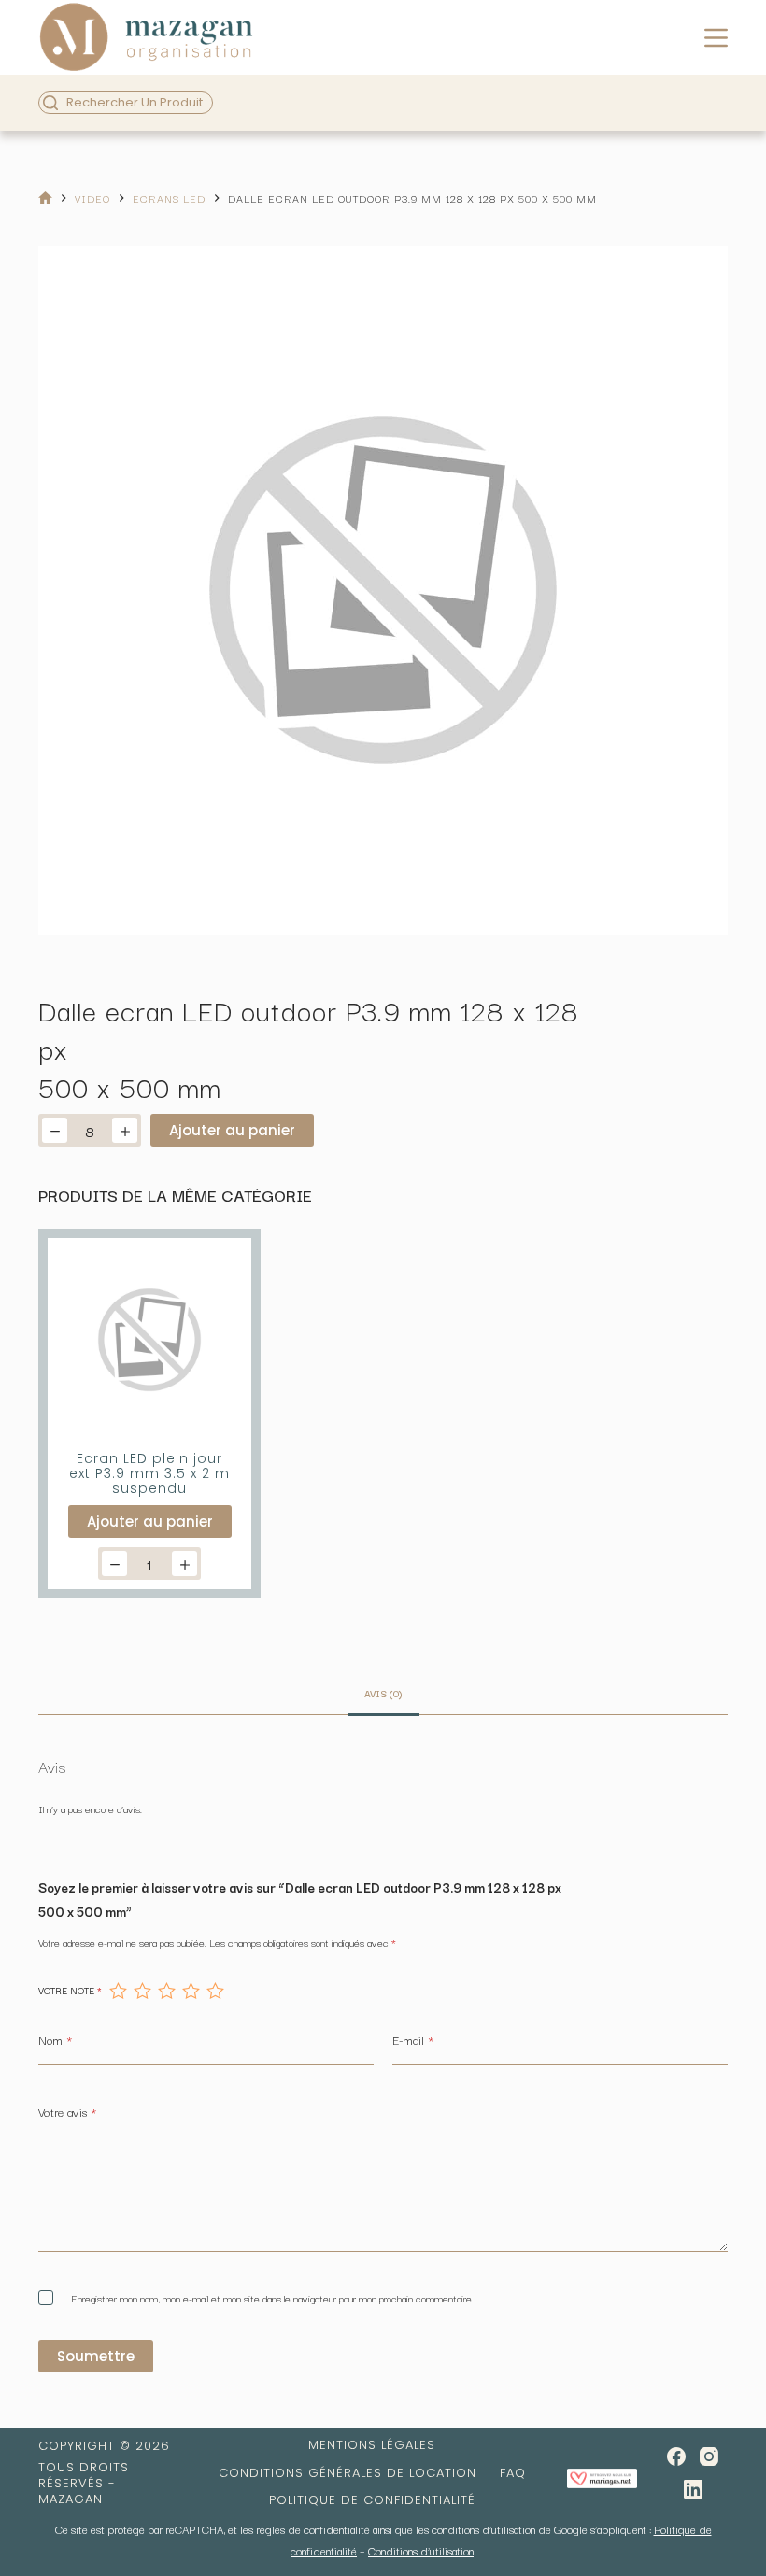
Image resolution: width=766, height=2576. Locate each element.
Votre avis (67, 2111)
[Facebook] (676, 2456)
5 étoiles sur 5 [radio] (215, 1991)
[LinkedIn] (693, 2489)
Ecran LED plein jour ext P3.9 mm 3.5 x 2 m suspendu (149, 1473)
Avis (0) (383, 1693)
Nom (55, 2039)
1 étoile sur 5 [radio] (118, 1991)
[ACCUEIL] (45, 198)
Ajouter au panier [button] (150, 1521)
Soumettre (96, 2356)
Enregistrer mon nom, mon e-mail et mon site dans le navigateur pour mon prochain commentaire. (272, 2298)
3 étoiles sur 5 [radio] (166, 1991)
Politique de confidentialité (372, 2501)
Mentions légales (372, 2446)
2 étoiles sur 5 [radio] (142, 1991)
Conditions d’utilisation (421, 2550)
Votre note (70, 1990)
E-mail (413, 2039)
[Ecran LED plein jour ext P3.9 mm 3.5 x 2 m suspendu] (149, 1340)
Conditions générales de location (348, 2474)
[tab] (383, 1693)
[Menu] (716, 38)
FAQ (513, 2474)
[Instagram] (709, 2456)
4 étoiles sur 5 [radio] (191, 1991)
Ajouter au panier (232, 1130)
